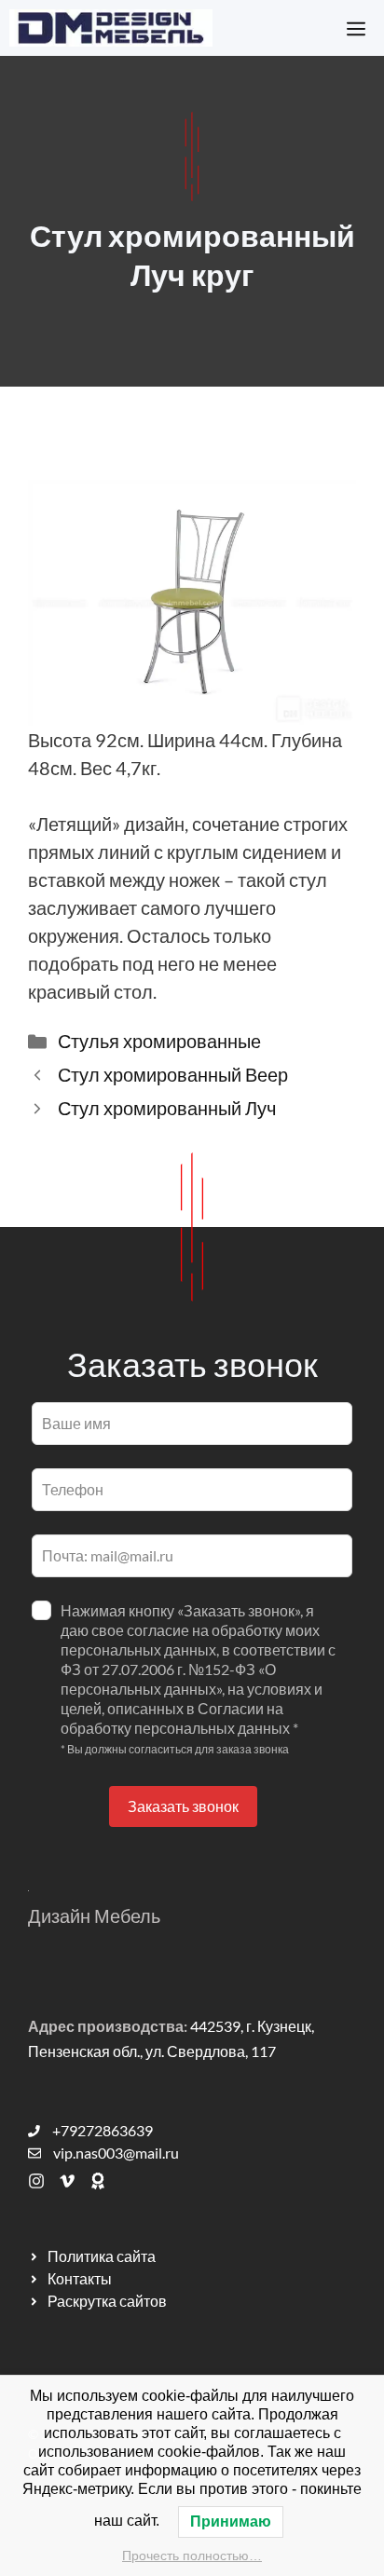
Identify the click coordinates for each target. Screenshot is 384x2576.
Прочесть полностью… (192, 2556)
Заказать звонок (183, 1806)
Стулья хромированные (159, 1041)
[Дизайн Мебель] (111, 28)
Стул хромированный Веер (173, 1074)
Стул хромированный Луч (167, 1108)
